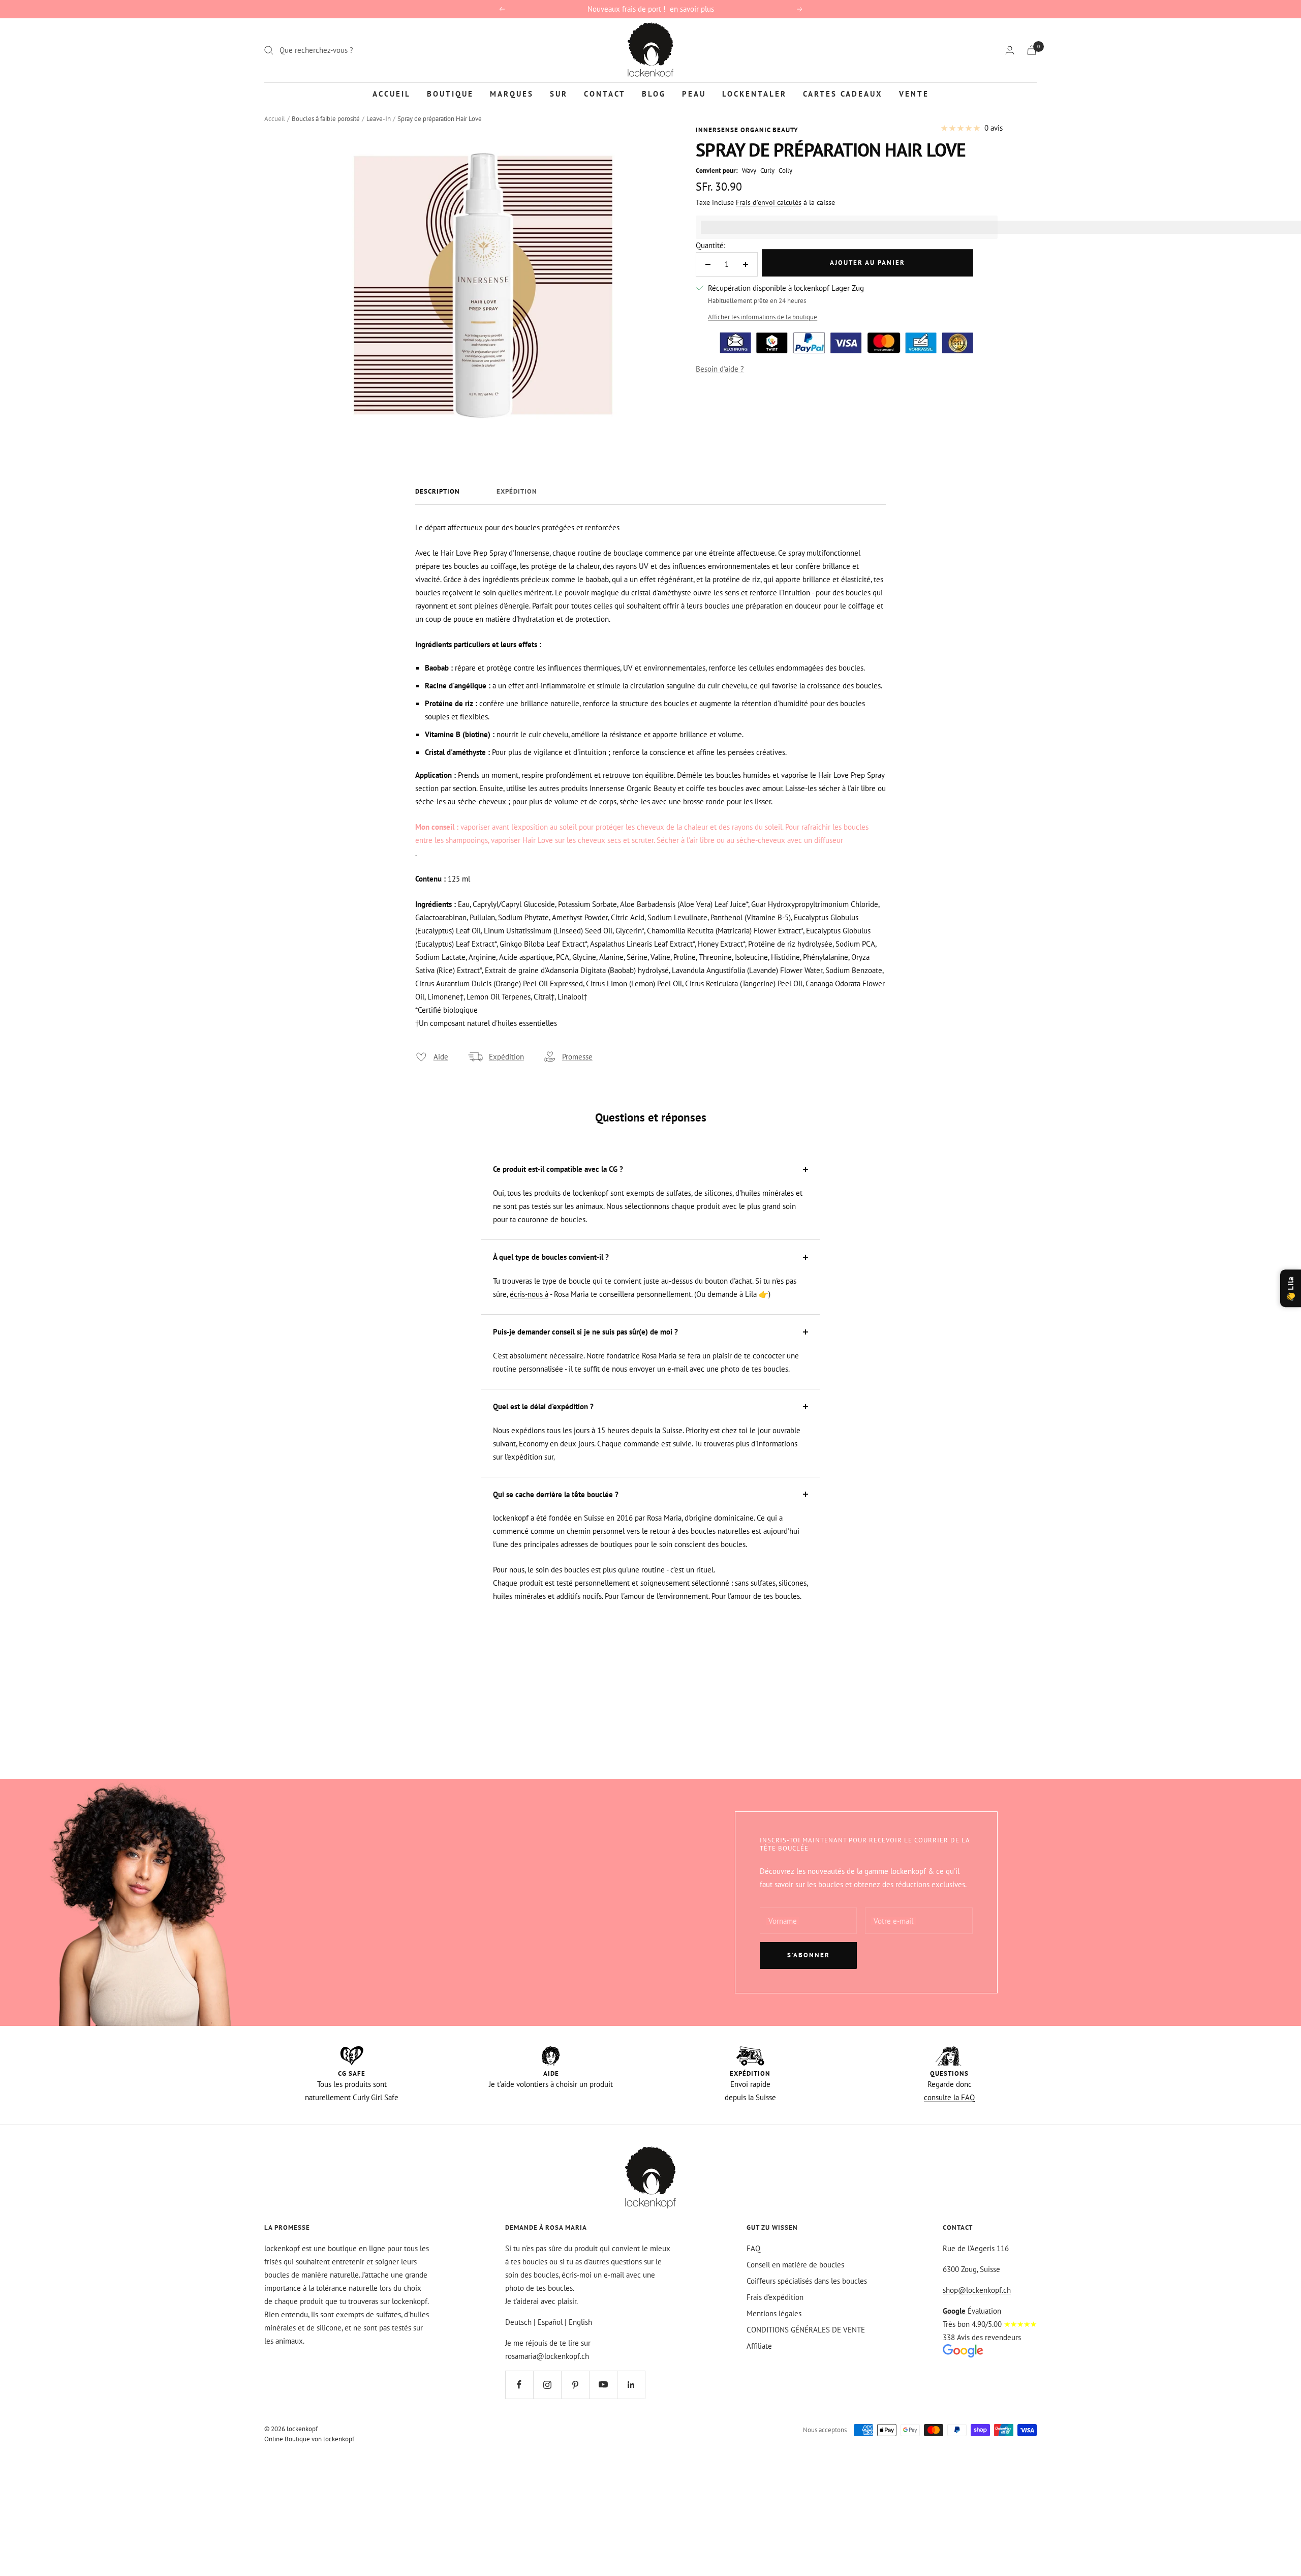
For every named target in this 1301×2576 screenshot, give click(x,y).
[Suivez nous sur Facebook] (519, 2385)
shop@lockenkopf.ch (977, 2290)
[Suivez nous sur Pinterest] (575, 2385)
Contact (605, 93)
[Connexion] (1010, 50)
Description (438, 492)
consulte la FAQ (949, 2097)
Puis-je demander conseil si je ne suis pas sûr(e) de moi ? (585, 1332)
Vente (914, 93)
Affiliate (759, 2346)
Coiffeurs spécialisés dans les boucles (807, 2281)
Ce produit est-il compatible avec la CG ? (558, 1169)
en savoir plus (692, 9)
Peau (694, 93)
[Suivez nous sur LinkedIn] (631, 2385)
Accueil (392, 93)
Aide (441, 1057)
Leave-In (379, 119)
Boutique (450, 93)
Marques (512, 93)
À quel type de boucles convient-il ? (551, 1257)
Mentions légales (774, 2313)
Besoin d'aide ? (720, 369)
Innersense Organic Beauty (747, 130)
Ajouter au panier (868, 263)
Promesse (577, 1057)
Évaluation (972, 2311)
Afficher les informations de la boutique (763, 317)
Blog (654, 93)
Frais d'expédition (775, 2297)
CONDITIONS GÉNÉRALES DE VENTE (806, 2330)
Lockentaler (754, 93)
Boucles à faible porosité (326, 119)
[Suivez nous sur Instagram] (547, 2385)
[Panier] (1032, 50)
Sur (559, 93)
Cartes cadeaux (843, 93)
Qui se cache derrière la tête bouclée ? (556, 1494)
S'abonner (809, 1955)
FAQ (753, 2248)
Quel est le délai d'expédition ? (543, 1406)
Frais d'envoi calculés (769, 202)
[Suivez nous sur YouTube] (603, 2385)
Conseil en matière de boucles (795, 2265)
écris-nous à (529, 1294)
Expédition (517, 492)
